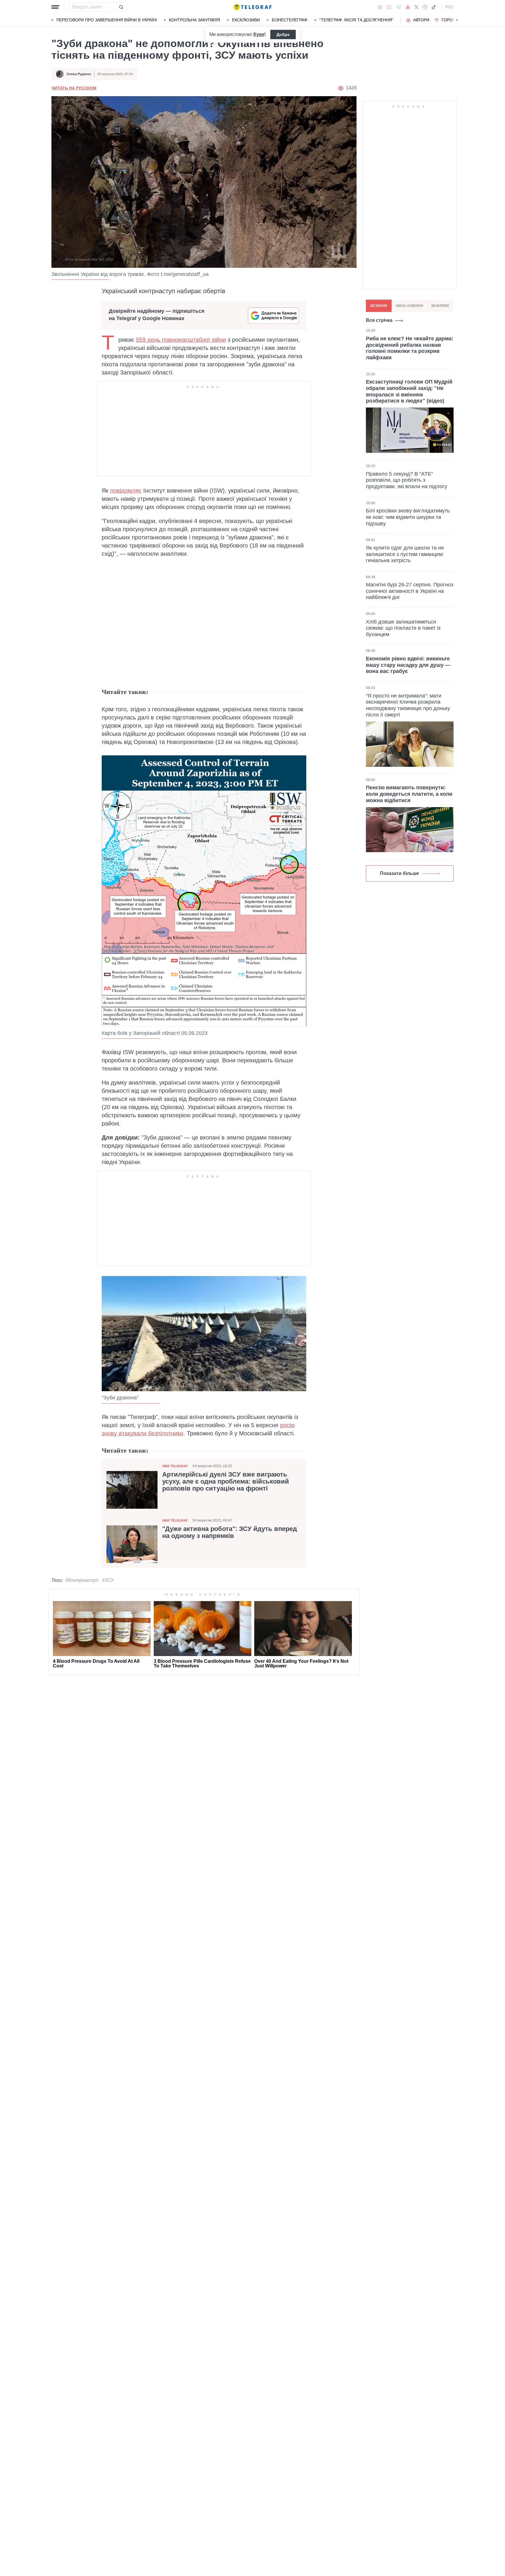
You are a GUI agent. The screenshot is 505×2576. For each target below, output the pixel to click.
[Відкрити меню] (56, 7)
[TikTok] (434, 7)
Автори (421, 20)
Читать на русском (74, 88)
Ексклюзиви (246, 20)
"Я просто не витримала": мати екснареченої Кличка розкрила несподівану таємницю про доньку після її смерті (408, 705)
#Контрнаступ (82, 1580)
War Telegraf (175, 1466)
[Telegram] (399, 7)
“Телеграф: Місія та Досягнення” (356, 20)
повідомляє (126, 491)
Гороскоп (453, 20)
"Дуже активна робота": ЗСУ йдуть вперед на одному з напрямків (230, 1532)
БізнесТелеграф (290, 20)
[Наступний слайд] (457, 20)
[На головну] (252, 7)
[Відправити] (121, 7)
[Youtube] (408, 7)
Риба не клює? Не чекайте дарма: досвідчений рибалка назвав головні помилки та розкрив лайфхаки (410, 348)
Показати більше (399, 873)
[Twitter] (416, 7)
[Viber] (389, 7)
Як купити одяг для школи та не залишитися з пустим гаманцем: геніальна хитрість (405, 554)
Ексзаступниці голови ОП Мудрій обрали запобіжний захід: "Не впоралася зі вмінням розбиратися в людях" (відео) (409, 391)
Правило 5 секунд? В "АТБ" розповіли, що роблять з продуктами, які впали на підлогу (407, 480)
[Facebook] (380, 7)
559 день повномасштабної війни (181, 340)
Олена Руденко (79, 74)
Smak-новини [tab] (409, 306)
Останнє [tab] (379, 306)
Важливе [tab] (440, 306)
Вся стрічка (379, 320)
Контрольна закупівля (194, 20)
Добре (283, 34)
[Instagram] (425, 7)
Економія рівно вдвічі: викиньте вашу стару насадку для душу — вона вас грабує (408, 665)
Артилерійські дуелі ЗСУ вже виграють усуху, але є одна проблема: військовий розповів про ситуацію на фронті (226, 1482)
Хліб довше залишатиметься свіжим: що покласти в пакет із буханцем (403, 628)
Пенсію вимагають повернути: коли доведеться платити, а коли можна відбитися (409, 794)
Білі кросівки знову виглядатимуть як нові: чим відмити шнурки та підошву (408, 517)
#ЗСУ (108, 1580)
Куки (259, 34)
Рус (449, 7)
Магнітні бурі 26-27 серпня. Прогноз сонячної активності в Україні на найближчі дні (410, 591)
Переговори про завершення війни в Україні (107, 20)
